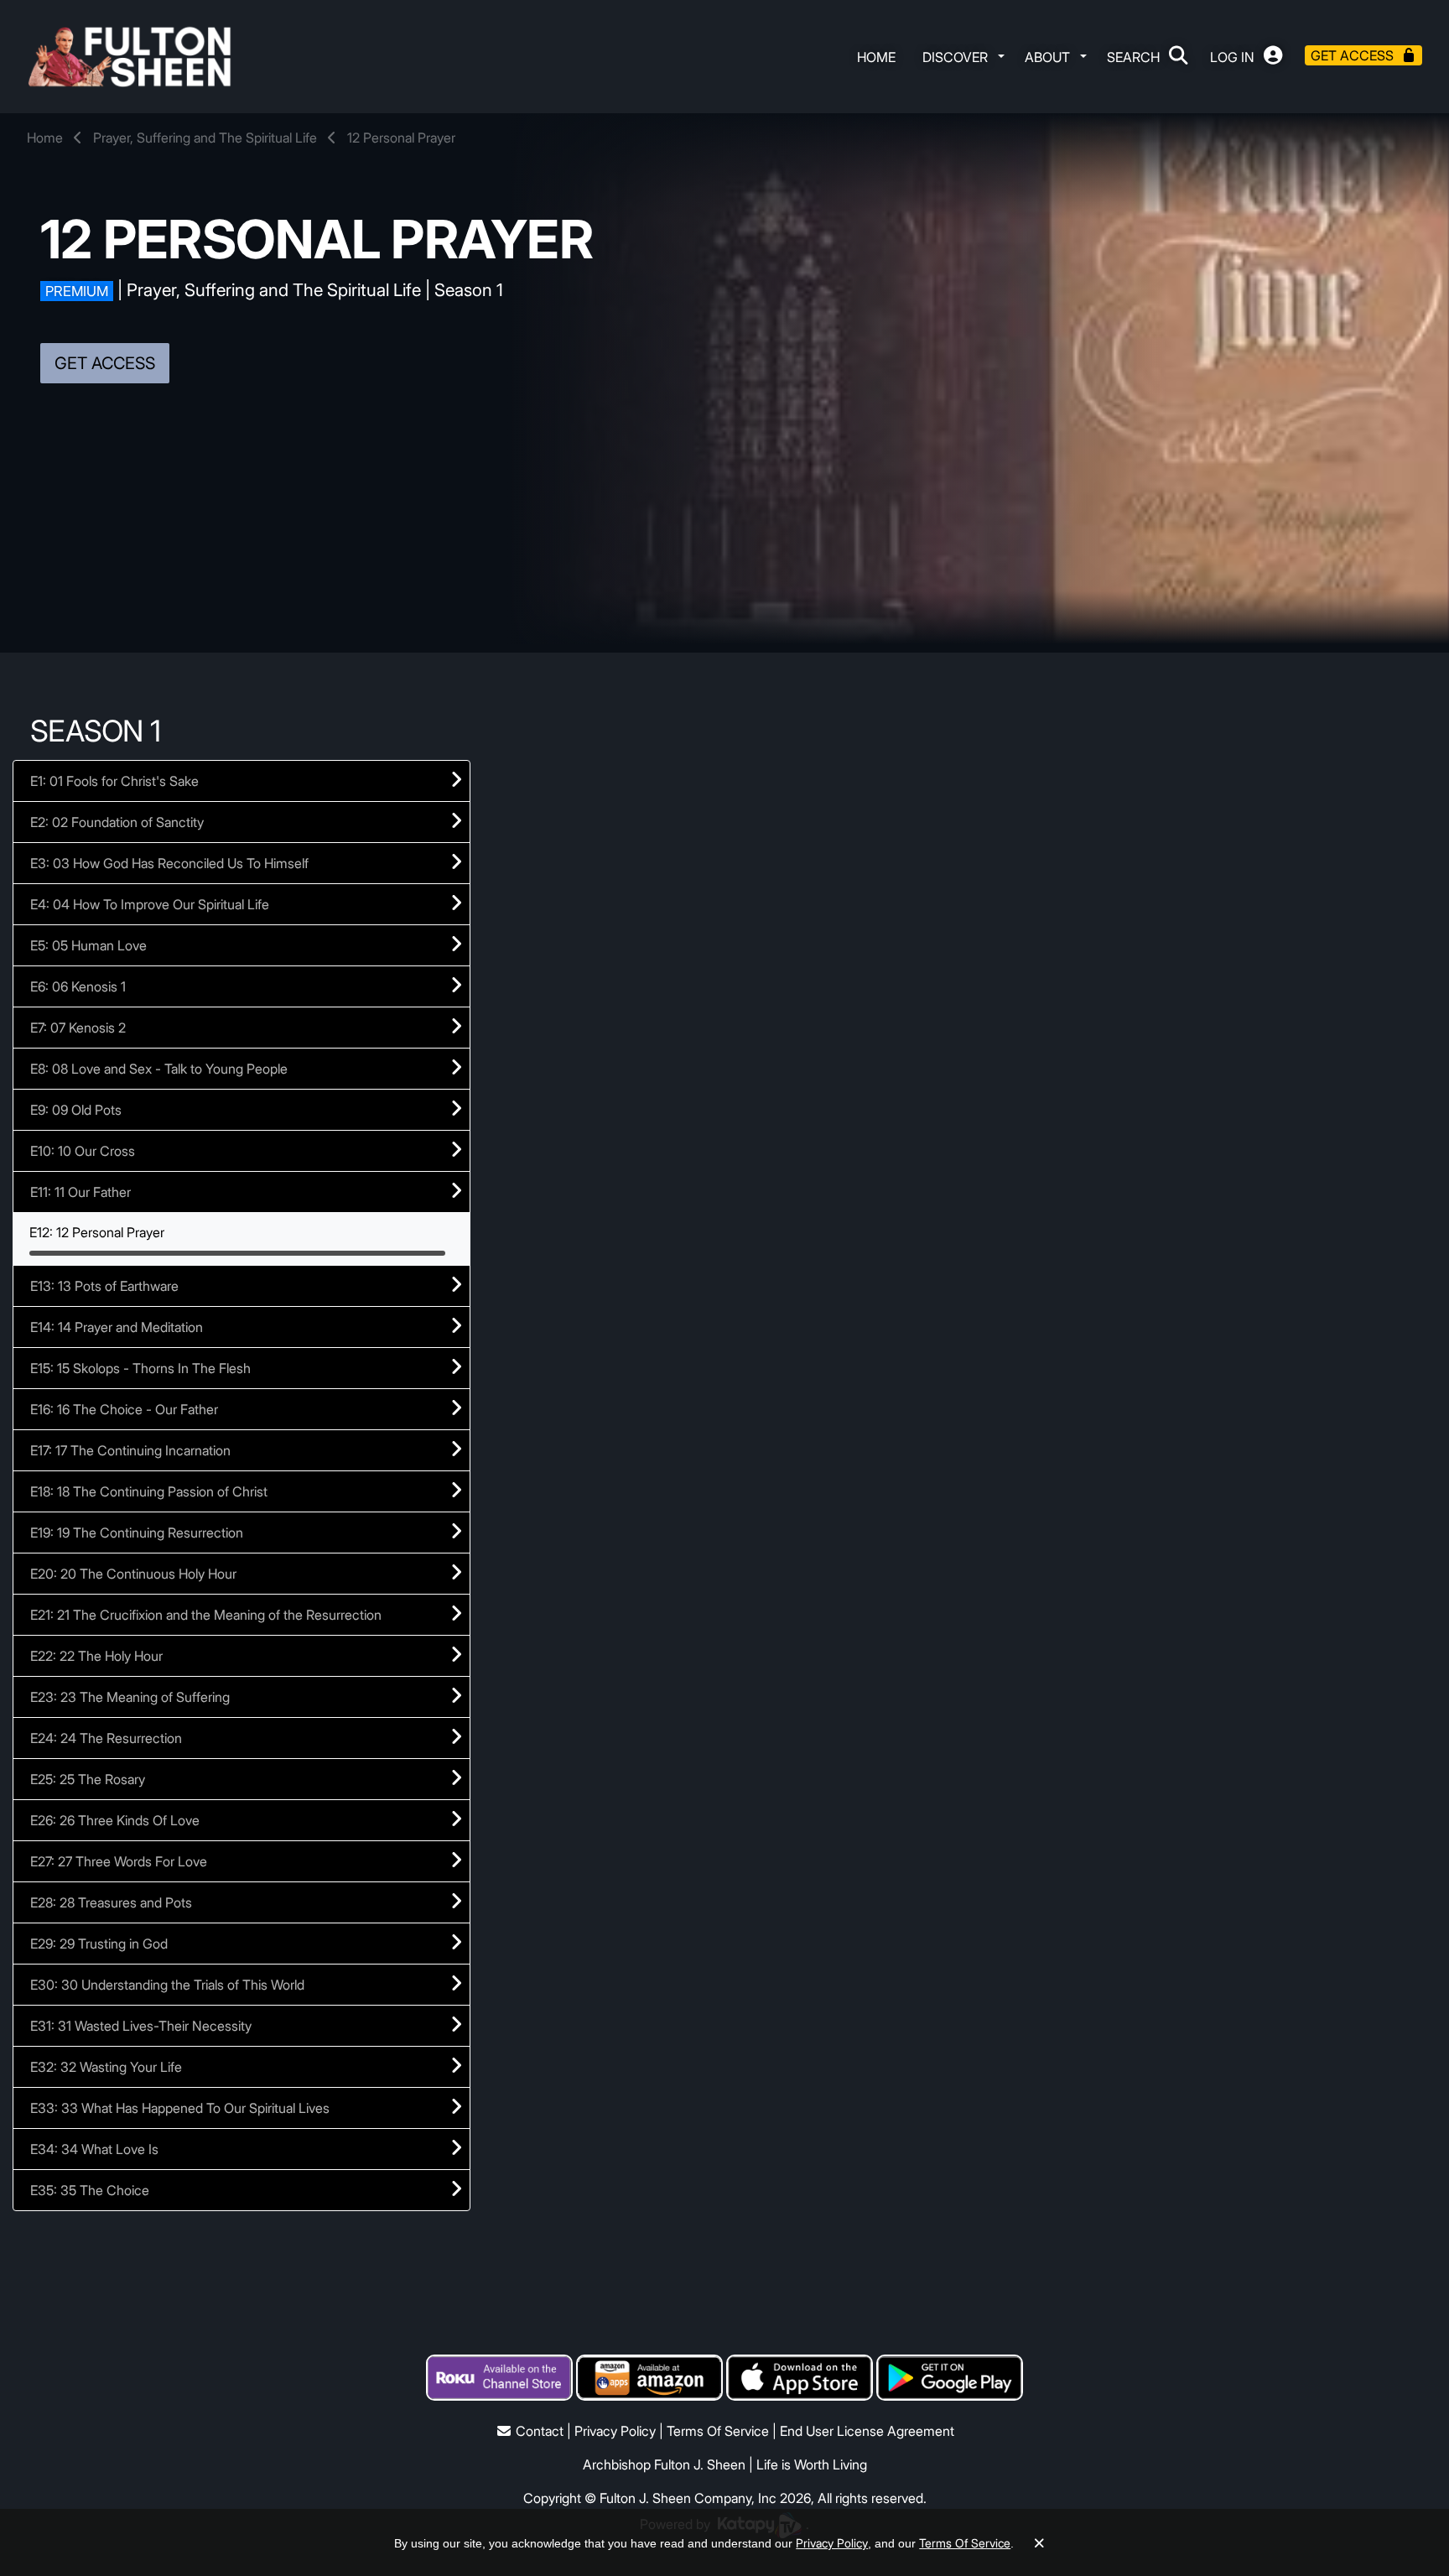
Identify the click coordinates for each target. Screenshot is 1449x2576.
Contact (540, 2431)
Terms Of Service (718, 2431)
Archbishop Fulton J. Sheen (664, 2464)
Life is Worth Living (812, 2464)
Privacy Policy (615, 2431)
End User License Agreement (867, 2431)
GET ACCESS (105, 363)
